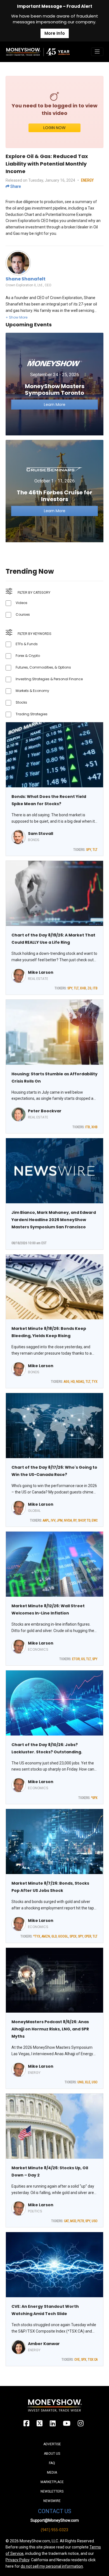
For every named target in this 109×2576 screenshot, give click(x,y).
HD (73, 1382)
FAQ (52, 2463)
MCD (73, 2221)
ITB (95, 988)
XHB (83, 988)
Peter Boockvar (45, 1111)
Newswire (52, 2501)
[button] (16, 317)
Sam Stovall (41, 834)
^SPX (94, 1798)
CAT (66, 2221)
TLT (95, 850)
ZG (89, 988)
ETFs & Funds (27, 644)
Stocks (21, 702)
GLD (54, 1936)
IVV (53, 1520)
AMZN (46, 1936)
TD (88, 1520)
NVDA (68, 1520)
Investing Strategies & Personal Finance (49, 679)
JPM (60, 1520)
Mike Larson (41, 972)
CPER (88, 1936)
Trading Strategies (32, 714)
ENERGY (87, 180)
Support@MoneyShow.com (55, 2520)
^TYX (37, 1936)
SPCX (73, 1936)
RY (75, 1520)
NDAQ (80, 1382)
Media (52, 2473)
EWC (95, 1520)
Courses (23, 614)
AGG (67, 1382)
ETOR (76, 1659)
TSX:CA (93, 2360)
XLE (88, 2082)
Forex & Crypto (28, 656)
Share (15, 186)
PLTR (81, 2221)
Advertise (52, 2444)
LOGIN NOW (54, 128)
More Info (55, 33)
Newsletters (52, 2491)
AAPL (46, 1520)
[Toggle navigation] (97, 52)
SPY (89, 850)
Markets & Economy (32, 691)
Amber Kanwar (44, 2344)
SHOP (82, 1520)
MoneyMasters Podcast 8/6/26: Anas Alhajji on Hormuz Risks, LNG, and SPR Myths (50, 2029)
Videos (22, 603)
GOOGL (63, 1936)
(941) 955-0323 (54, 2530)
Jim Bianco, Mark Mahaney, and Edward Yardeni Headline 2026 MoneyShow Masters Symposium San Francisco (54, 1220)
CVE (77, 2360)
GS (83, 1659)
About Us (52, 2454)
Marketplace (52, 2482)
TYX (95, 1382)
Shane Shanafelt (26, 279)
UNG (80, 2082)
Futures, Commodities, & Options (43, 667)
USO (95, 2082)
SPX (84, 2360)
